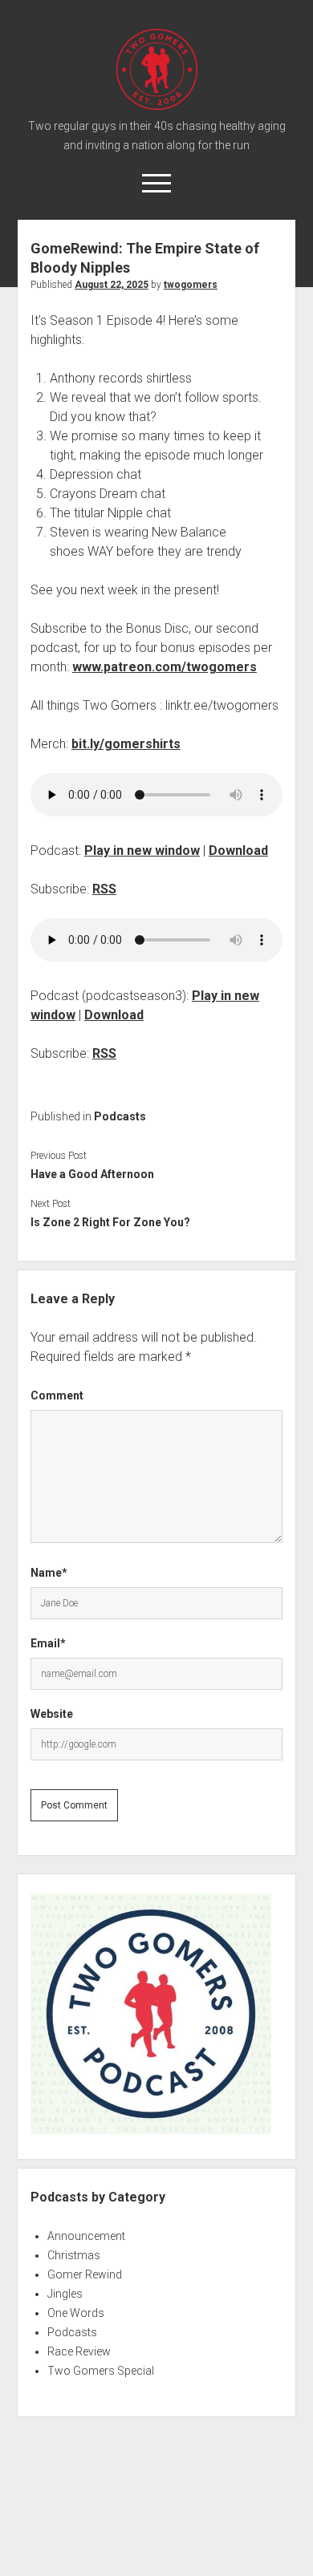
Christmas (74, 2255)
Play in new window (142, 851)
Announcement (86, 2236)
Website (52, 1714)
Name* (49, 1573)
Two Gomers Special (101, 2371)
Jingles (65, 2294)
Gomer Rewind (85, 2274)
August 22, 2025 (112, 285)
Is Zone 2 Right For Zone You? (110, 1222)
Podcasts (120, 1116)
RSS (104, 889)
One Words (76, 2313)
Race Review (79, 2351)
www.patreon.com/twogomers (165, 667)
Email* (48, 1643)
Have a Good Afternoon (92, 1174)
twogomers (191, 285)
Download (238, 851)
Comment (57, 1395)
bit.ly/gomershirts (126, 744)
